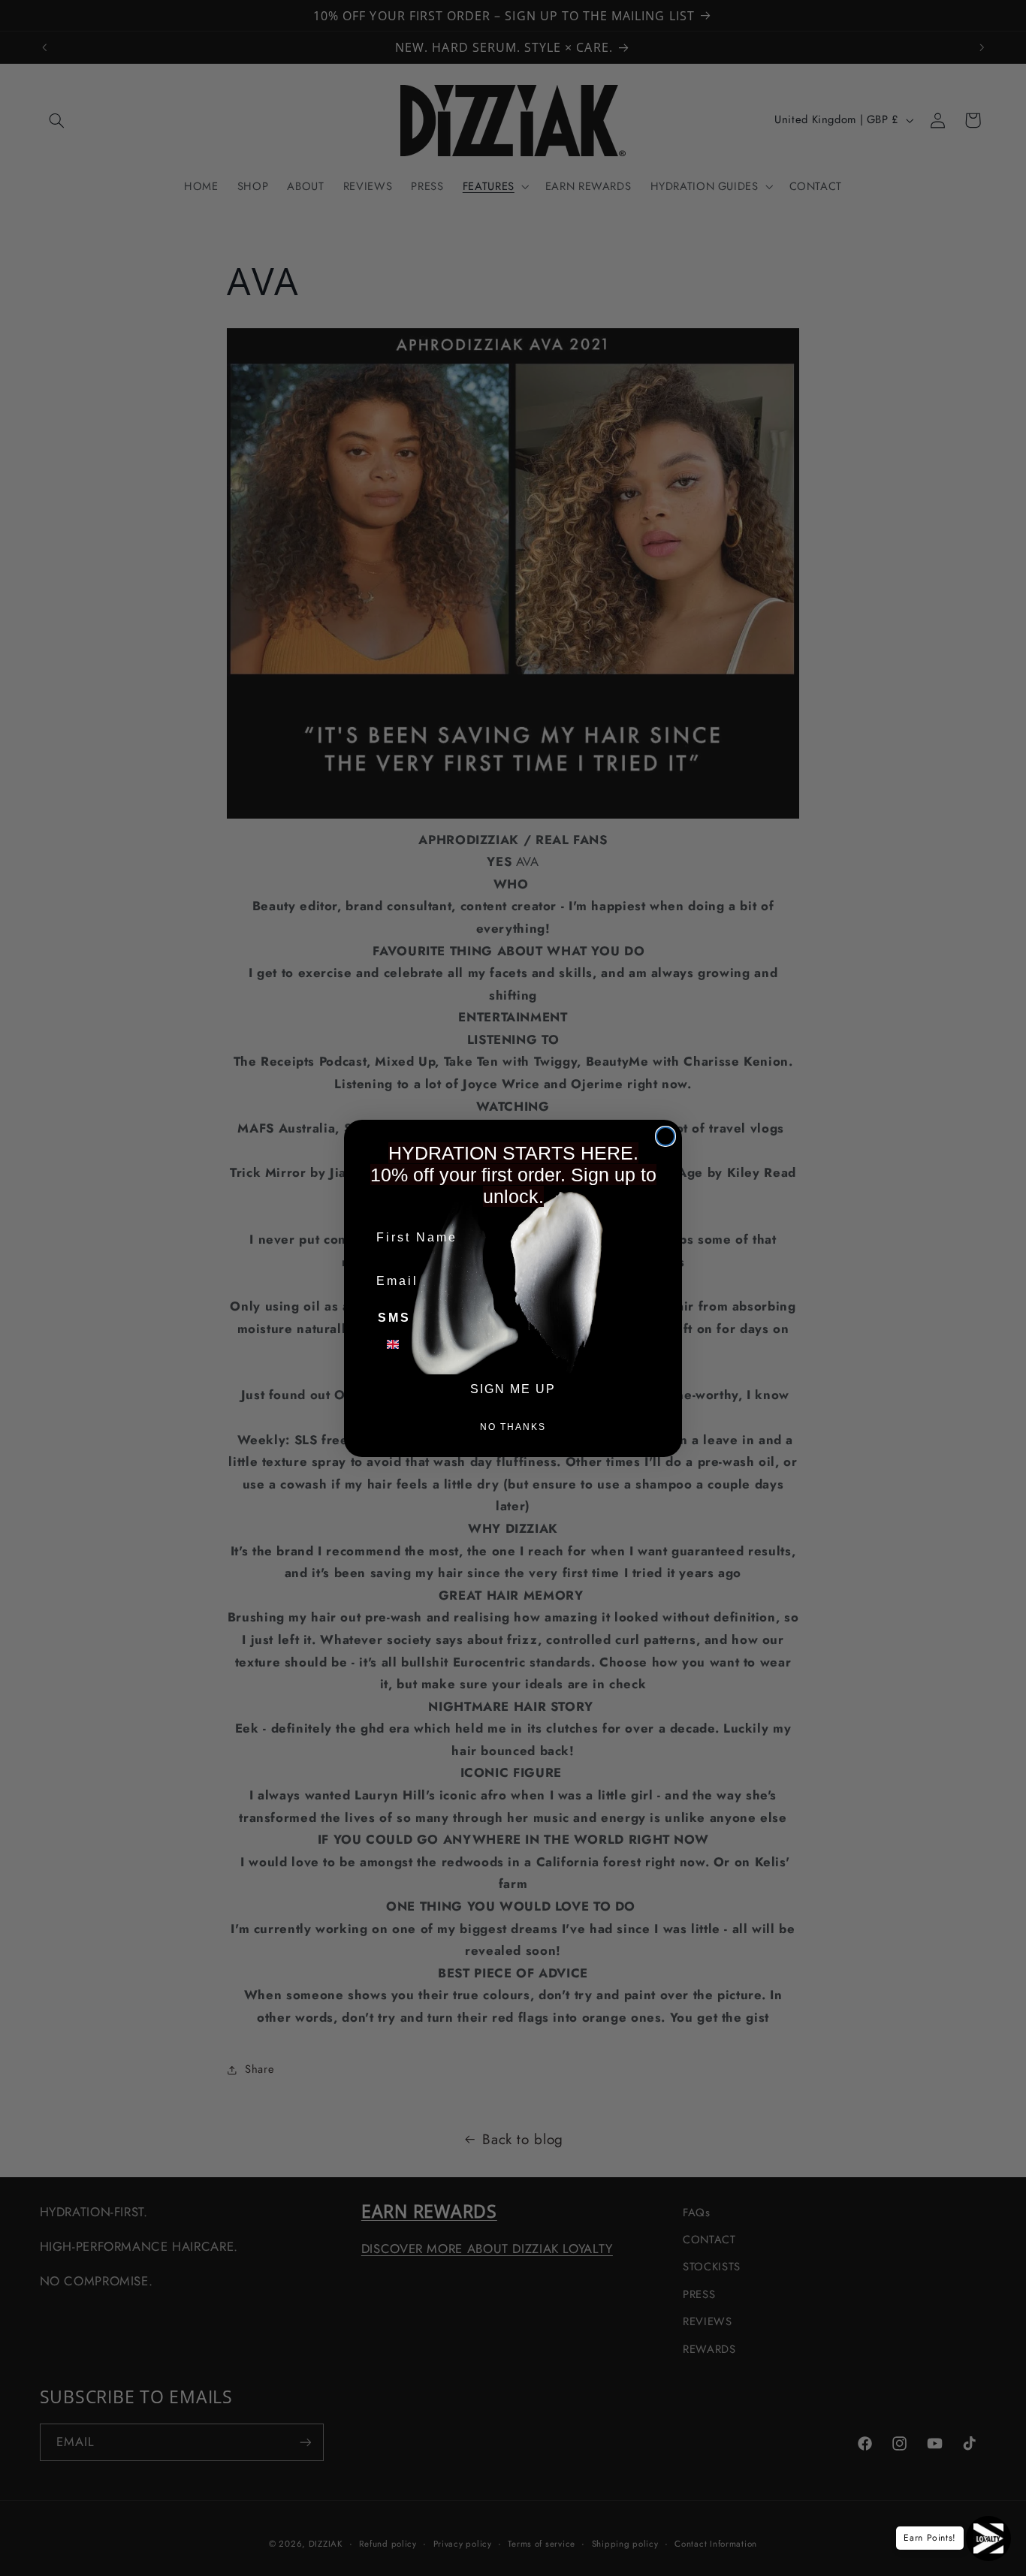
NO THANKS (513, 1427)
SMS (394, 1318)
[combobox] (402, 1344)
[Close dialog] (665, 1136)
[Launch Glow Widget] (988, 2538)
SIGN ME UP (513, 1389)
